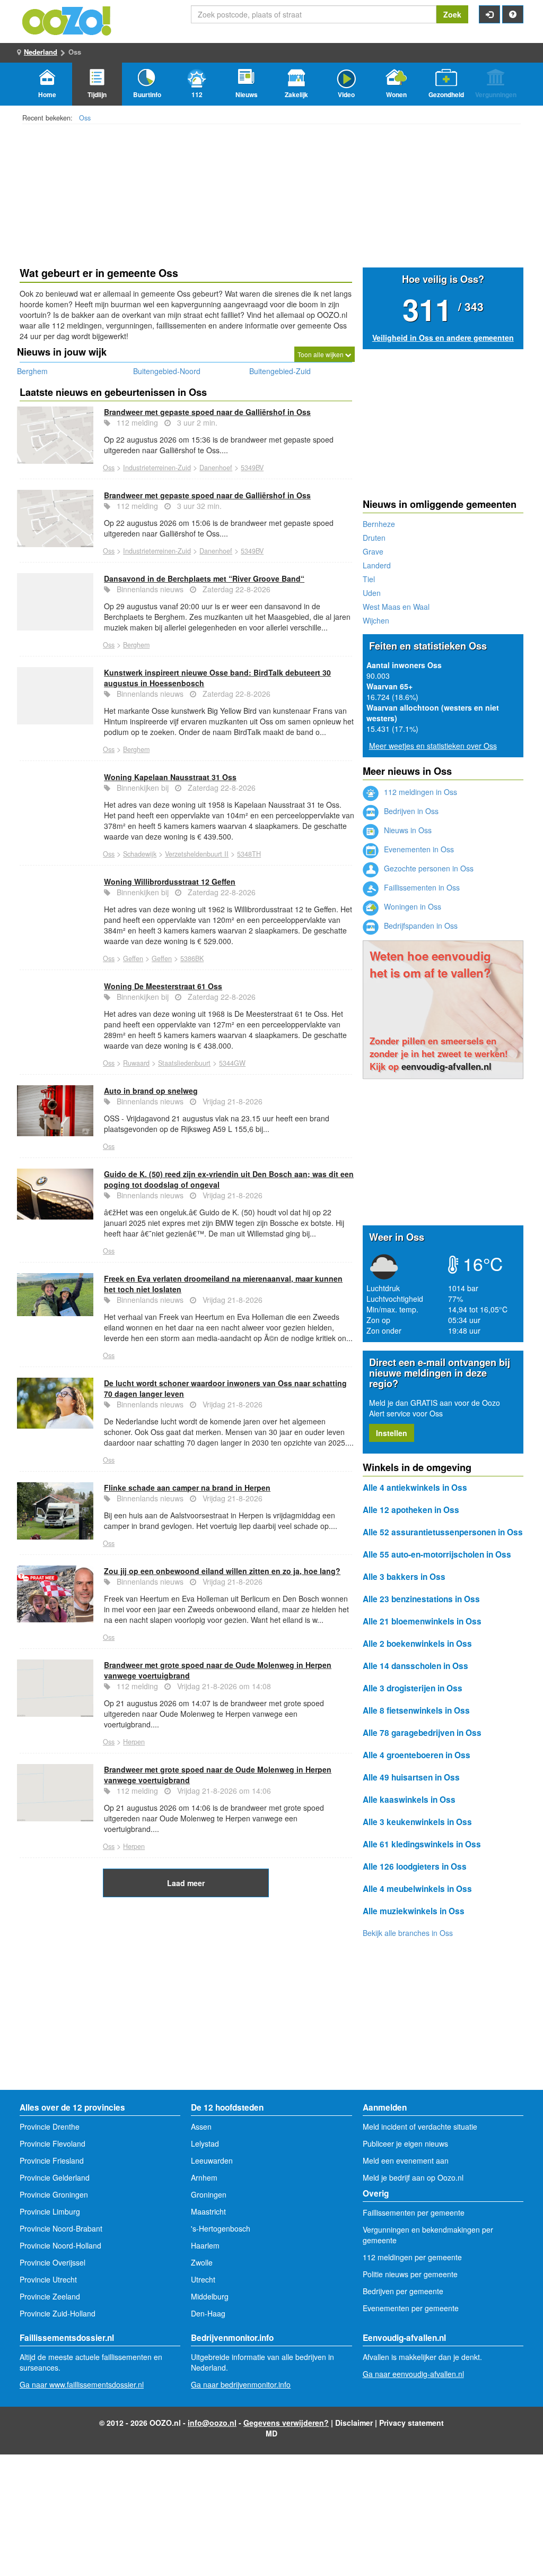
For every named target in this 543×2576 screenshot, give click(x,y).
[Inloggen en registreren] (489, 14)
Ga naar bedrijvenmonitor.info (241, 2384)
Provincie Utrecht (48, 2279)
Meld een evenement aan (406, 2160)
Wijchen (376, 620)
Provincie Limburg (50, 2211)
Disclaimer (354, 2423)
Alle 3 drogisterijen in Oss (413, 1688)
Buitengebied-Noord (167, 371)
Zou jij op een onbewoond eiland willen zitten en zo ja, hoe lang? (222, 1571)
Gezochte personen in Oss (428, 868)
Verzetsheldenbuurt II (197, 854)
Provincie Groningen (54, 2194)
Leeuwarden (212, 2160)
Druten (374, 538)
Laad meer (186, 1883)
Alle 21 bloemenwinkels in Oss (422, 1621)
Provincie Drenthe (50, 2127)
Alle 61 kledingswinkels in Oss (422, 1844)
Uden (372, 593)
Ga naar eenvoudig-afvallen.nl (413, 2374)
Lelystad (205, 2143)
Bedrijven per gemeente (403, 2291)
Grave (373, 551)
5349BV (252, 468)
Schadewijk (140, 854)
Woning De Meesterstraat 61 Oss (163, 986)
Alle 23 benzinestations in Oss (421, 1599)
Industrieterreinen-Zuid (157, 468)
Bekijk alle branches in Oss (408, 1933)
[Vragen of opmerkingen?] (513, 14)
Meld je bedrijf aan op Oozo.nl (413, 2177)
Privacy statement (411, 2423)
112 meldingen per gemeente (412, 2257)
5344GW (232, 1063)
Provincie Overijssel (52, 2262)
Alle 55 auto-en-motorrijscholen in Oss (437, 1554)
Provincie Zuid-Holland (58, 2313)
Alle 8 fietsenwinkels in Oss (416, 1710)
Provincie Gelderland (55, 2177)
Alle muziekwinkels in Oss (414, 1911)
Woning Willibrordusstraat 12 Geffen (170, 881)
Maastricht (208, 2211)
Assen (201, 2127)
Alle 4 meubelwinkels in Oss (417, 1889)
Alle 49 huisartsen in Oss (411, 1777)
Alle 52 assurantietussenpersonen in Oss (443, 1532)
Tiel (369, 579)
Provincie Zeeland (50, 2296)
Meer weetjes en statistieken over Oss (433, 746)
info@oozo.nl (212, 2423)
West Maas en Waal (396, 607)
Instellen (392, 1433)
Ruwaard (136, 1063)
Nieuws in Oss (407, 830)
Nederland (41, 52)
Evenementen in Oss (418, 849)
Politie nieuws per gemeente (410, 2274)
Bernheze (379, 524)
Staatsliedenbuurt (184, 1063)
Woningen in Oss (411, 906)
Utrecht (203, 2279)
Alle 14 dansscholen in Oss (415, 1666)
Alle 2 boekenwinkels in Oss (417, 1644)
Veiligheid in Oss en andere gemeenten (443, 338)
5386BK (192, 958)
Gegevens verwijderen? (286, 2423)
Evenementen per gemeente (411, 2308)
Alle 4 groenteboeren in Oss (417, 1755)
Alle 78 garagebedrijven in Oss (422, 1733)
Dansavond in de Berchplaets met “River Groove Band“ (204, 578)
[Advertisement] (186, 1982)
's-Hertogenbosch (221, 2228)
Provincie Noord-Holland (60, 2245)
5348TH (249, 854)
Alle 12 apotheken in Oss (411, 1510)
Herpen (134, 1742)
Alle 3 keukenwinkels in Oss (417, 1822)
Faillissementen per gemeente (414, 2212)
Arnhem (204, 2177)
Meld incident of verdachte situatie (420, 2127)
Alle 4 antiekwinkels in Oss (415, 1488)
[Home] (67, 20)
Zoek (452, 14)
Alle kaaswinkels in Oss (409, 1800)
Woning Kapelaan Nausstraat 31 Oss (170, 777)
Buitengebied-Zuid (280, 371)
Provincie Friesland (52, 2160)
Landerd (377, 565)
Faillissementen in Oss (421, 887)
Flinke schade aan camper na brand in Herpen (187, 1488)
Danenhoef (216, 468)
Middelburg (210, 2296)
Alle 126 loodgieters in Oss (415, 1866)
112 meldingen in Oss (419, 792)
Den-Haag (208, 2313)
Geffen (133, 958)
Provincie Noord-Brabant (61, 2228)
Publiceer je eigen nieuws (405, 2143)
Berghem (32, 371)
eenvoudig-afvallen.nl (446, 1066)
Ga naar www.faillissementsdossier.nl (82, 2384)
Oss (85, 118)
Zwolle (202, 2262)
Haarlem (205, 2245)
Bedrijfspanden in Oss (420, 926)
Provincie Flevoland (52, 2143)
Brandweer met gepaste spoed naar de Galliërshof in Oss (207, 412)
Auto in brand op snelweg (151, 1091)
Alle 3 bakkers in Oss (404, 1577)
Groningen (209, 2194)
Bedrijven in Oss (410, 811)
